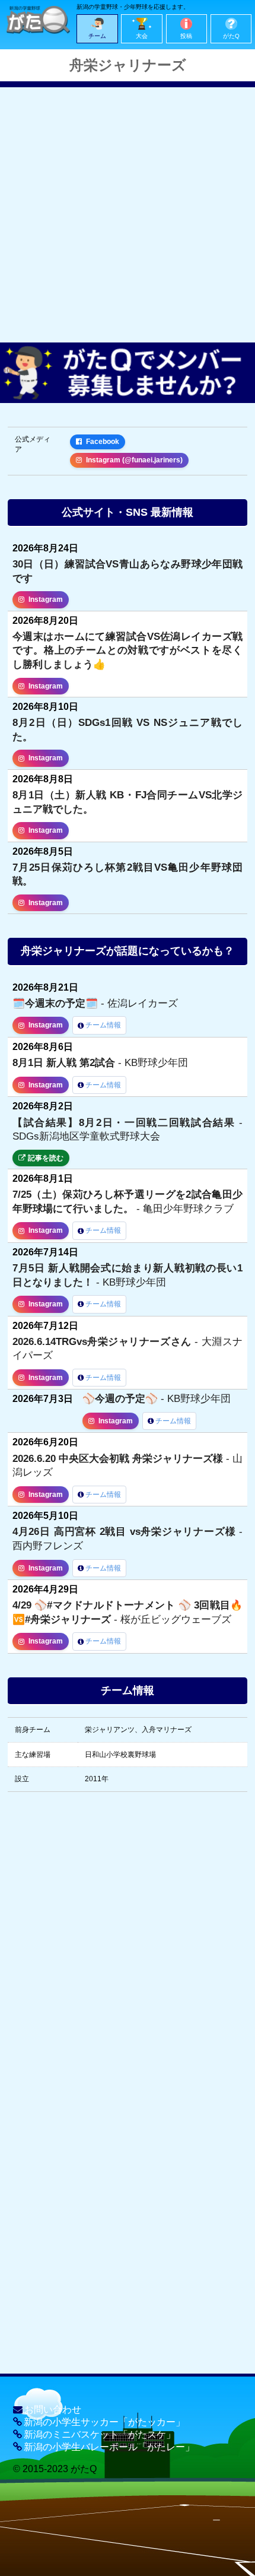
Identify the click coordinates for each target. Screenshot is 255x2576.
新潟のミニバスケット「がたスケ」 (100, 2434)
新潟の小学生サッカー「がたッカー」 (104, 2422)
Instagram (46, 599)
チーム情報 (103, 1025)
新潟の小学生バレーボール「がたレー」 (109, 2447)
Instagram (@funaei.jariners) (134, 460)
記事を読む (46, 1158)
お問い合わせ (53, 2410)
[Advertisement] (128, 215)
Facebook (103, 442)
